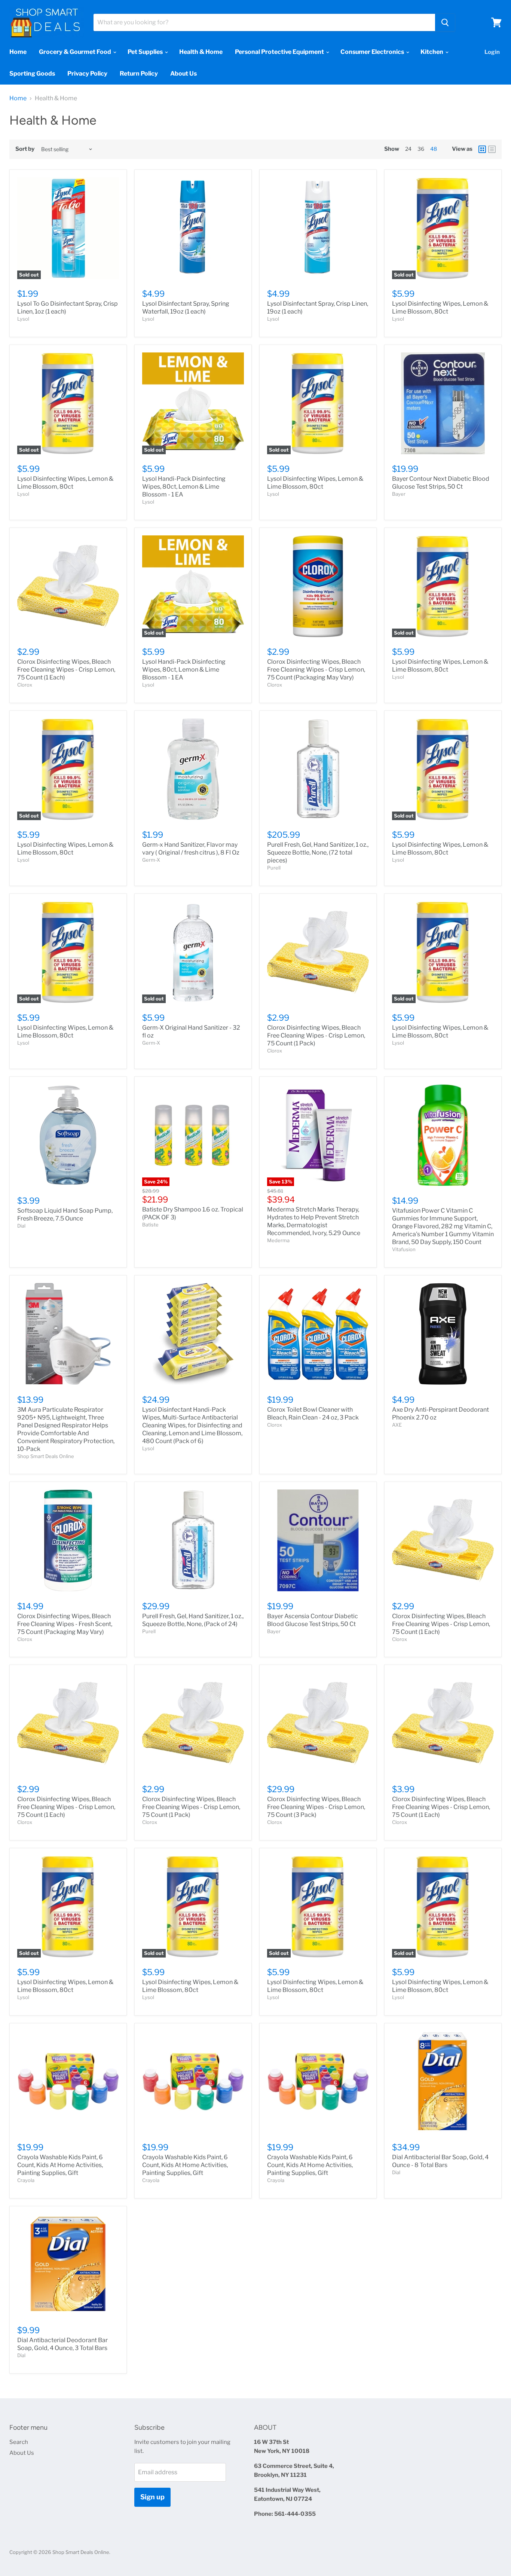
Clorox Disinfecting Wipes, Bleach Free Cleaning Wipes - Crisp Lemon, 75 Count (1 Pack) (316, 1035)
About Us (183, 74)
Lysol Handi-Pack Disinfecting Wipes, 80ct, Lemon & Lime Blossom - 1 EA (184, 487)
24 (408, 149)
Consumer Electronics (373, 52)
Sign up (152, 2497)
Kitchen (432, 52)
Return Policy (139, 74)
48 (434, 149)
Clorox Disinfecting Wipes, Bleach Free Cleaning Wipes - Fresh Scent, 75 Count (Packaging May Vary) (65, 1624)
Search (19, 2442)
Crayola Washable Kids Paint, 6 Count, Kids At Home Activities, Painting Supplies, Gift (60, 2165)
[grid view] (482, 149)
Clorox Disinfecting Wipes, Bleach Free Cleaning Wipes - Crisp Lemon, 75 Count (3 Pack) (316, 1807)
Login (492, 52)
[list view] (492, 149)
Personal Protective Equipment (280, 52)
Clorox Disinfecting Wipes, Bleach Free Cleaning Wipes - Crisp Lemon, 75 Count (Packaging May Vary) (316, 670)
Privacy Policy (87, 74)
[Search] (445, 22)
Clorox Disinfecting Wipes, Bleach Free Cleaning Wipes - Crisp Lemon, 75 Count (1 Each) (66, 670)
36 (421, 149)
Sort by (25, 149)
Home (18, 52)
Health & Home (201, 52)
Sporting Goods (32, 74)
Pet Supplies (146, 52)
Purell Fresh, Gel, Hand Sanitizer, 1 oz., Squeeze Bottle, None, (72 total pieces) (318, 852)
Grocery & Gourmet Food (76, 52)
